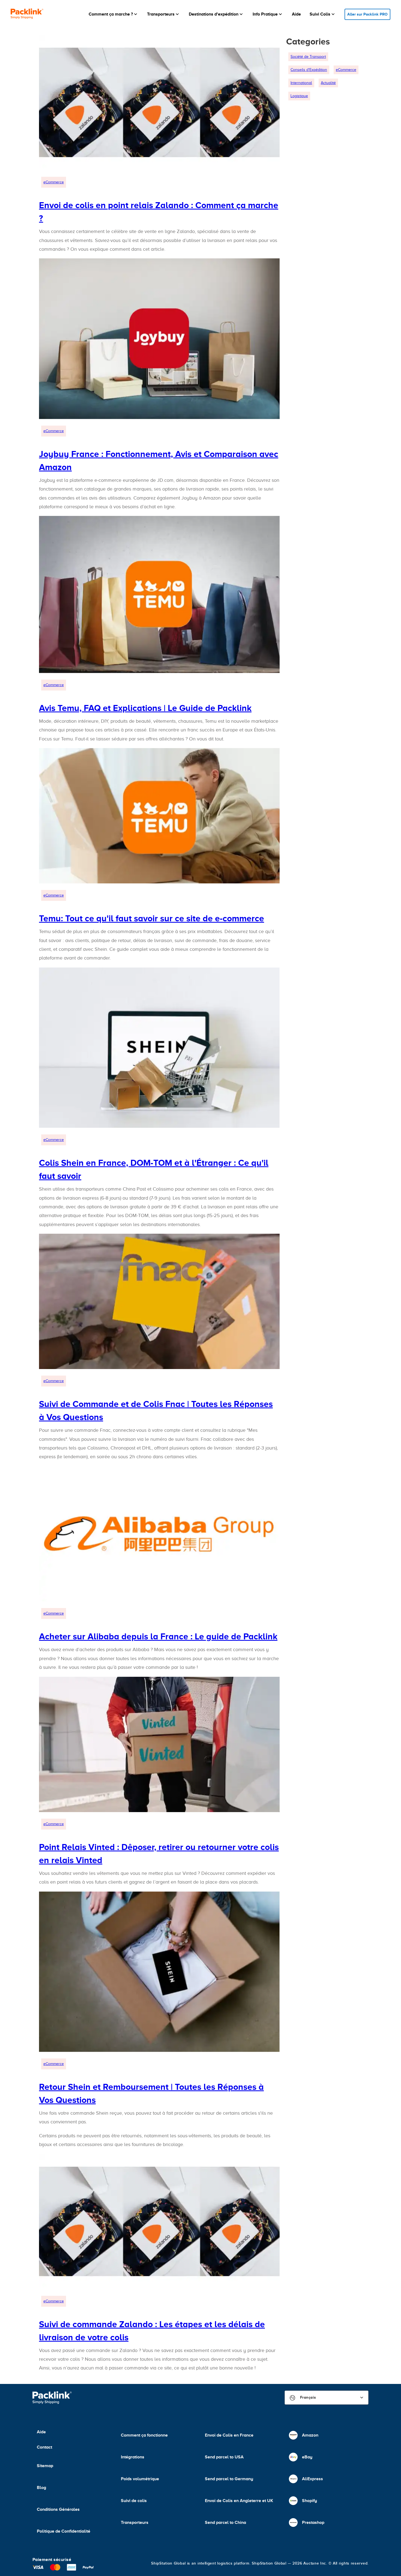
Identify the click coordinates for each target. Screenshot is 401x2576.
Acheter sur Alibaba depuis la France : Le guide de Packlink (158, 1636)
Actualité (328, 83)
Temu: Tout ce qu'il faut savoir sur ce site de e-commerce (152, 918)
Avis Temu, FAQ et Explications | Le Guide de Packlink (145, 708)
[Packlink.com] (27, 14)
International (301, 83)
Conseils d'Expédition (309, 70)
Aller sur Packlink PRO (367, 14)
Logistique (299, 96)
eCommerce (54, 182)
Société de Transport (308, 57)
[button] (113, 14)
